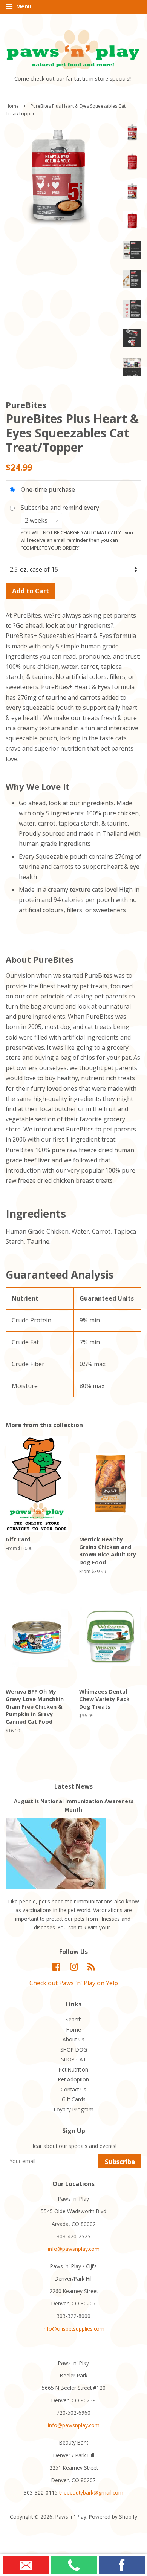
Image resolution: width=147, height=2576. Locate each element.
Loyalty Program (74, 2109)
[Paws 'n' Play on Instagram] (74, 1968)
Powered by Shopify (113, 2517)
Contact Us (73, 2089)
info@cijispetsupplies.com (73, 2329)
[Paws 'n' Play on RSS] (91, 1968)
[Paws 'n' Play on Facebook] (56, 1968)
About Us (73, 2039)
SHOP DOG (74, 2049)
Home (12, 106)
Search (74, 2019)
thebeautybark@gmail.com (91, 2493)
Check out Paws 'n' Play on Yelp (74, 1983)
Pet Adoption (73, 2079)
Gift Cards (74, 2099)
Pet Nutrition (73, 2069)
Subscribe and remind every (61, 508)
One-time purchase (48, 489)
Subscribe (120, 2162)
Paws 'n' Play (71, 2517)
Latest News (73, 1786)
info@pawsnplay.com (74, 2249)
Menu (23, 6)
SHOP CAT (74, 2059)
